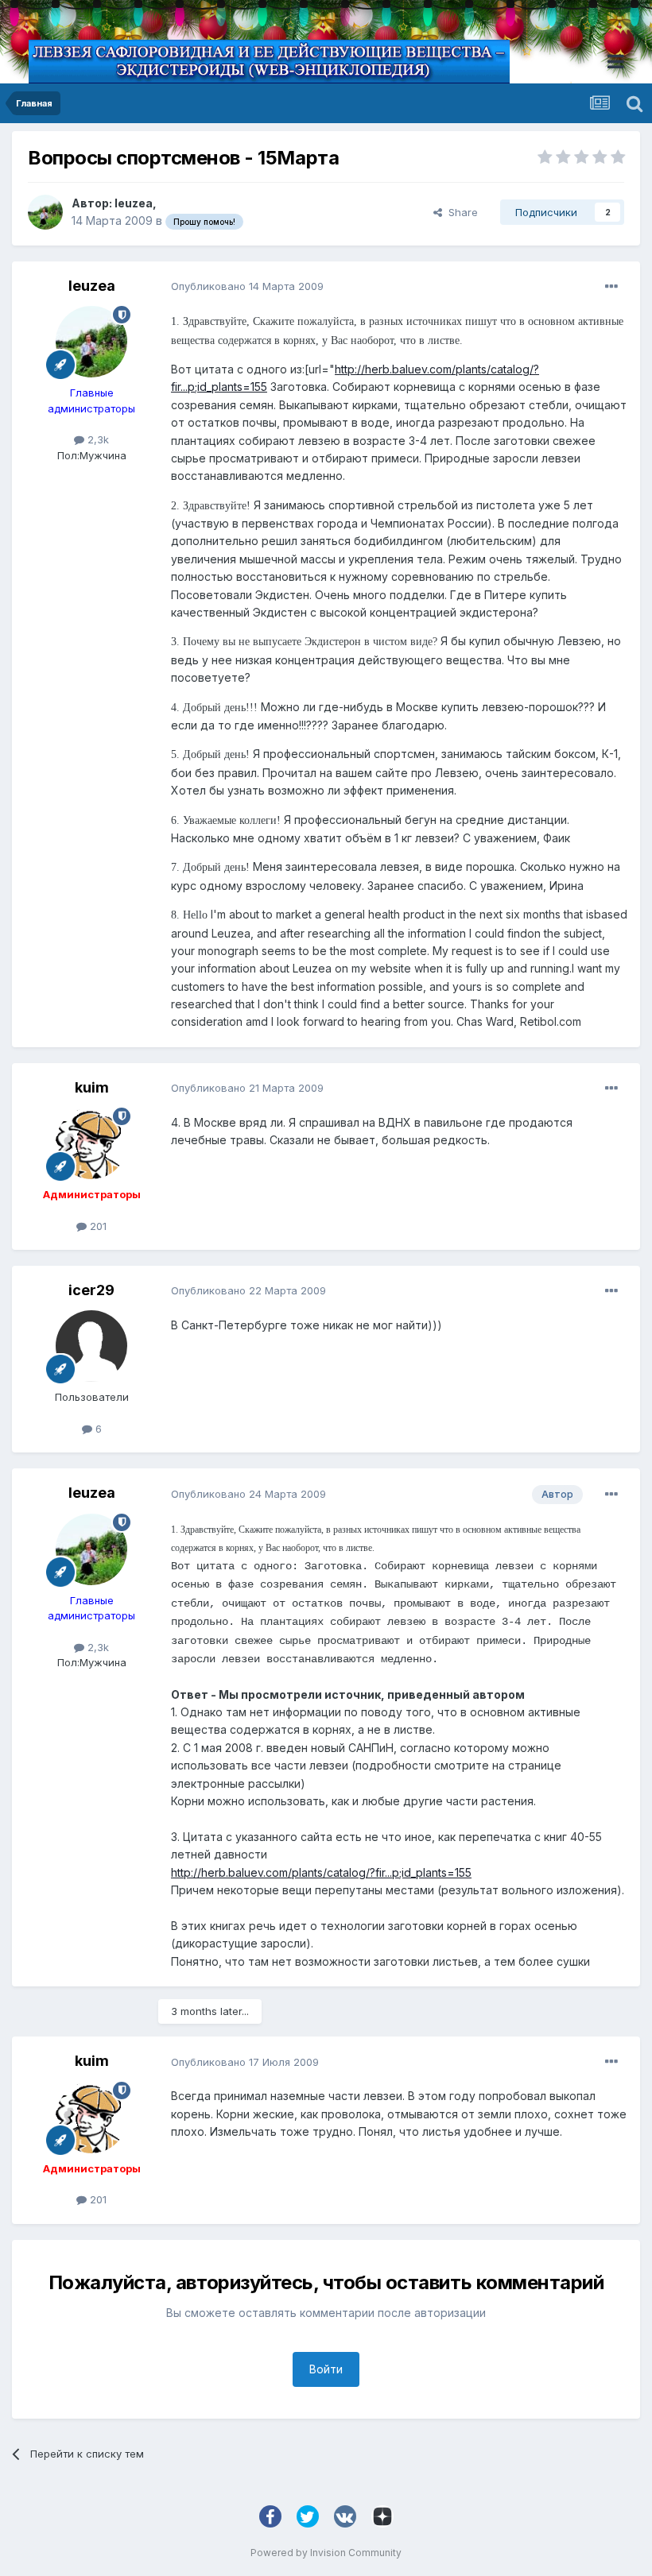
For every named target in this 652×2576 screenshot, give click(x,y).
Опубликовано (247, 286)
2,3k (97, 439)
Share (460, 212)
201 (97, 1226)
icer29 (91, 1290)
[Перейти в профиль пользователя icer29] (91, 1346)
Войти (326, 2369)
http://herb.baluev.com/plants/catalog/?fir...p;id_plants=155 (321, 1872)
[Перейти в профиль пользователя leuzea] (45, 212)
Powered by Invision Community (326, 2553)
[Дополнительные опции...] (611, 287)
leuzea (134, 203)
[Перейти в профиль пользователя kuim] (91, 1143)
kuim (92, 1087)
